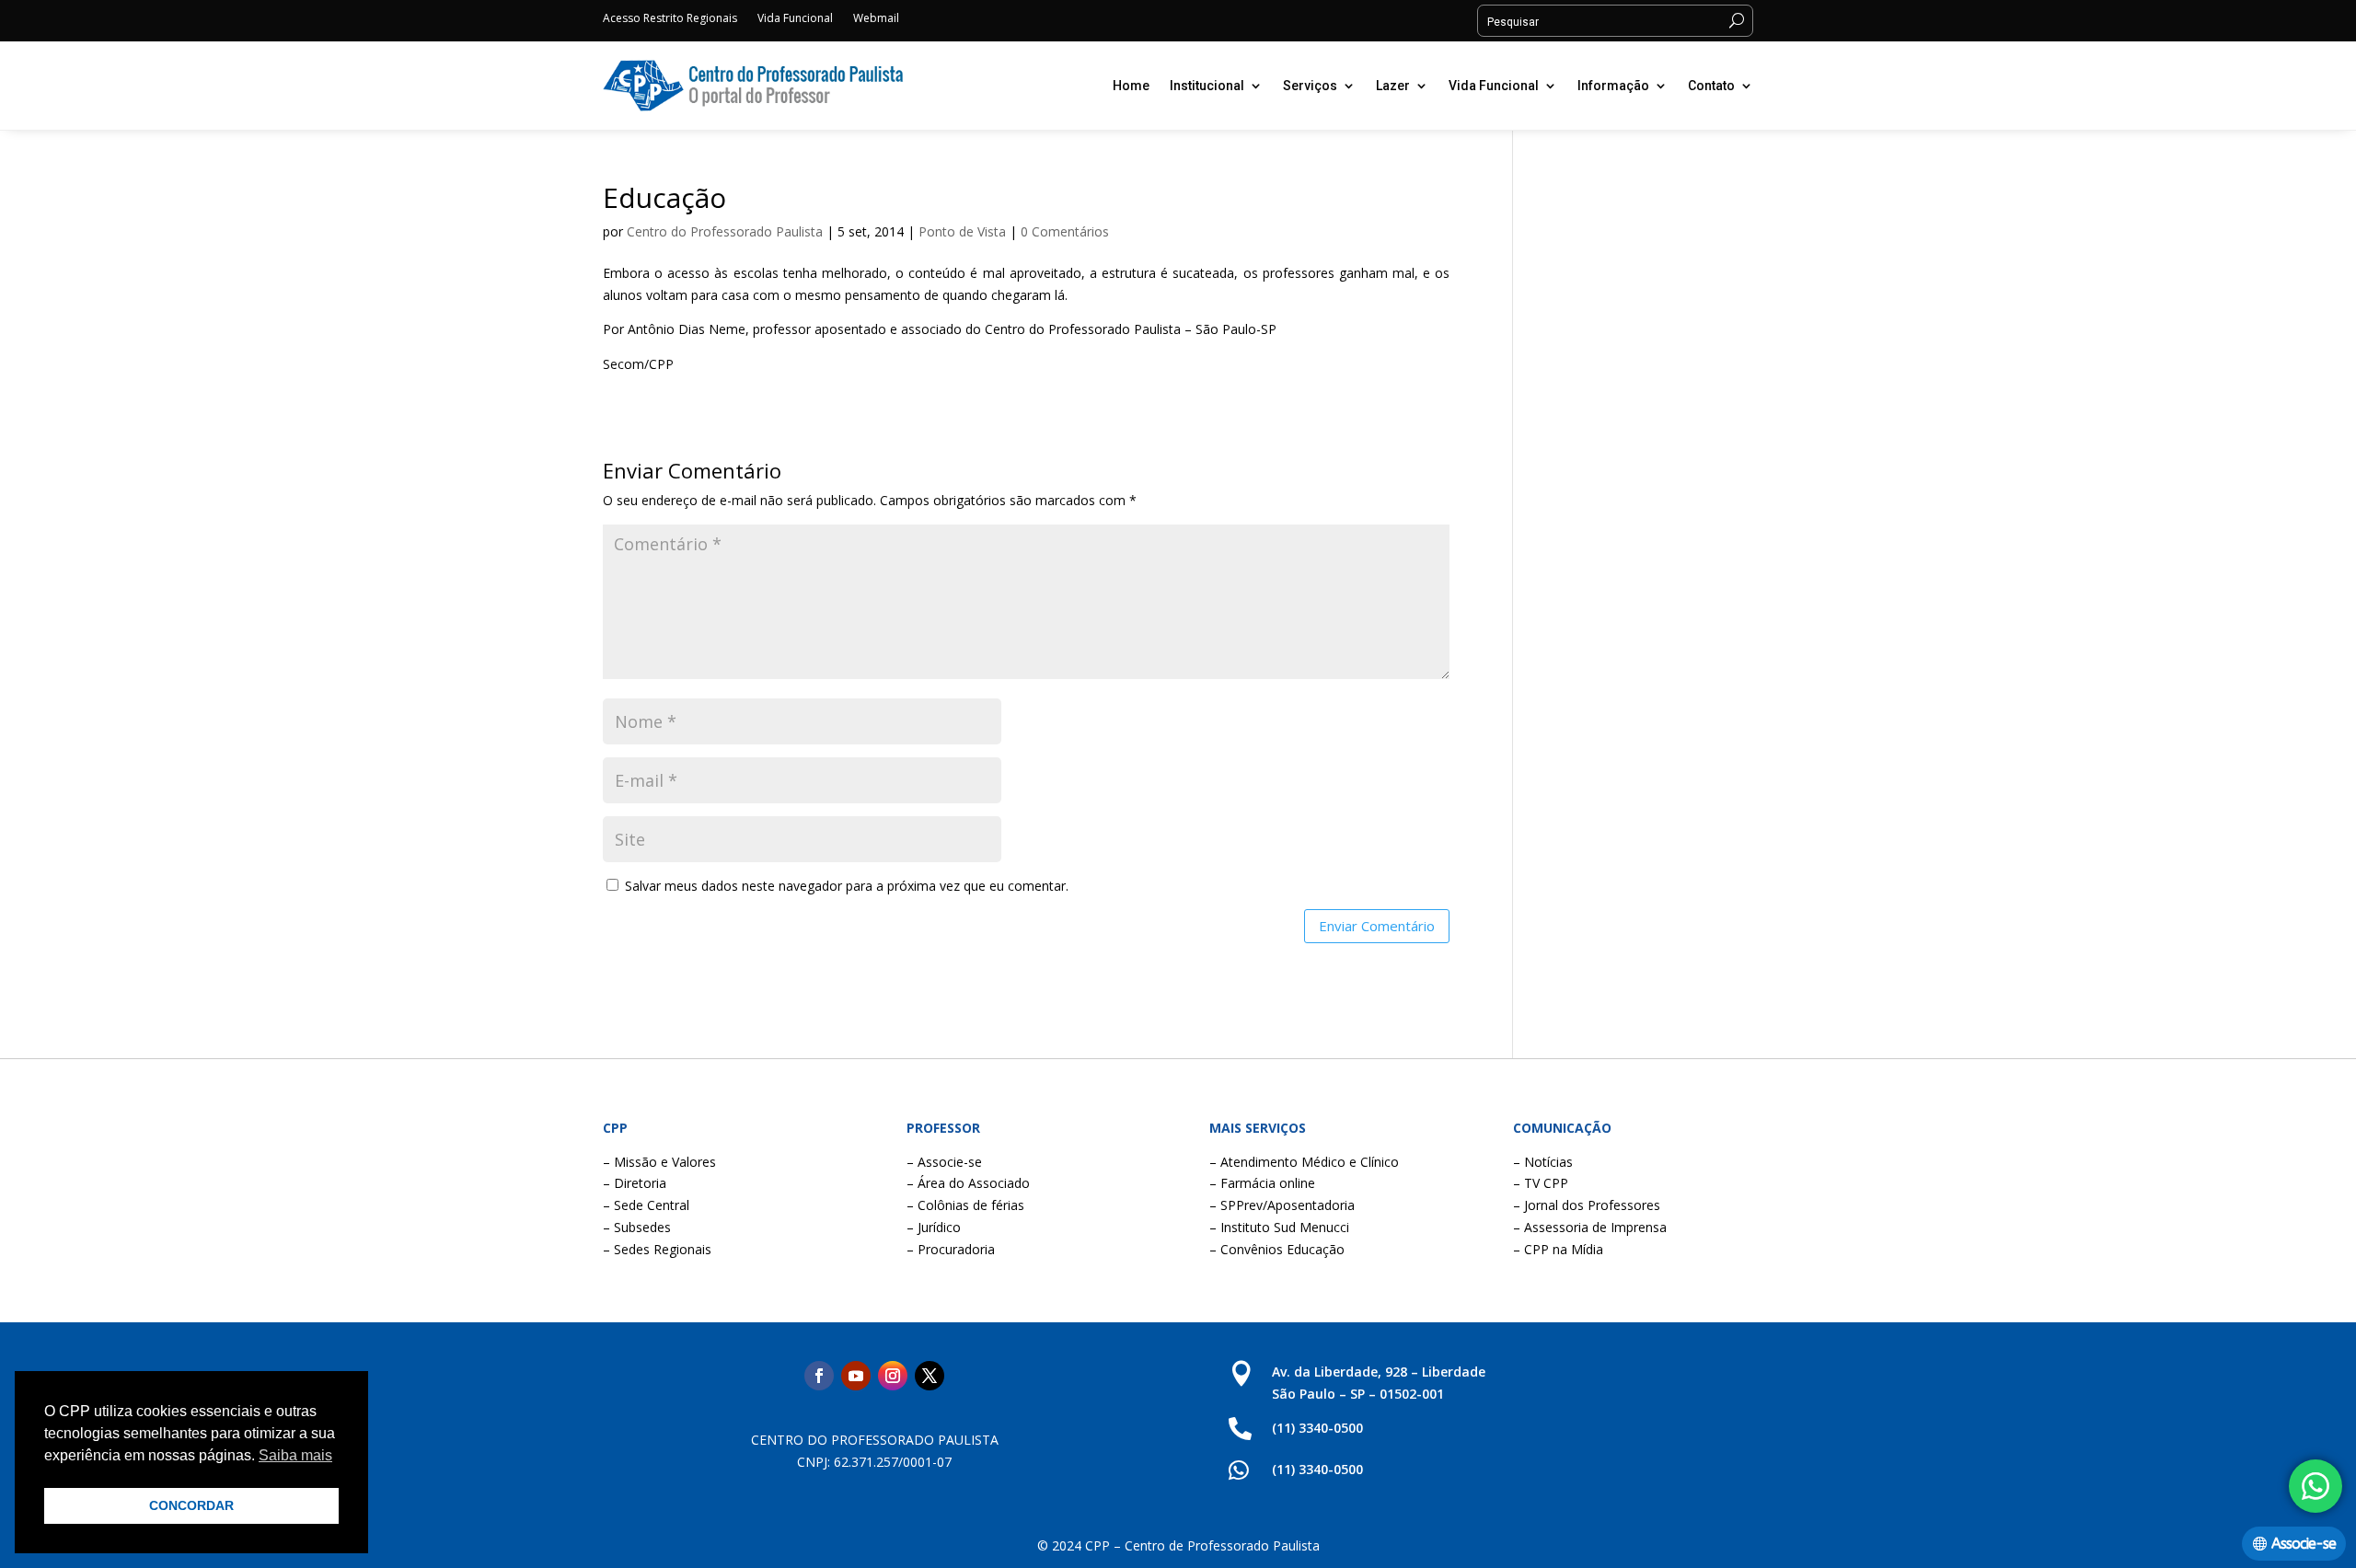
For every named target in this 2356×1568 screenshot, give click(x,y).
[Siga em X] (930, 1376)
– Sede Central (646, 1205)
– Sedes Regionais (657, 1249)
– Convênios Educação (1277, 1249)
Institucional (1207, 86)
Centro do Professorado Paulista (725, 231)
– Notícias (1543, 1162)
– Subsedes (637, 1227)
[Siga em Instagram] (893, 1376)
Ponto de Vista (962, 231)
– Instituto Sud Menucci (1279, 1227)
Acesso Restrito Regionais (670, 19)
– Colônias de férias (965, 1205)
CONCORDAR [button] (191, 1505)
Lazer (1393, 86)
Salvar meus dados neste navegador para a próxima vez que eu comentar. (847, 886)
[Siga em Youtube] (856, 1376)
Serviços (1310, 86)
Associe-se (2304, 1544)
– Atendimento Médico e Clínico (1304, 1162)
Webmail (876, 19)
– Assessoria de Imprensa (1590, 1227)
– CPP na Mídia (1558, 1249)
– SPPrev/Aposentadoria (1282, 1205)
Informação (1613, 86)
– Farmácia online (1262, 1183)
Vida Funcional (795, 19)
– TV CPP (1541, 1183)
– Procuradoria (951, 1249)
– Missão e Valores (659, 1162)
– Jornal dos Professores (1587, 1205)
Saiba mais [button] (295, 1455)
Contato (1711, 86)
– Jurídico (934, 1227)
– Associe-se (944, 1162)
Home (1131, 86)
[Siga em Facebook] (819, 1376)
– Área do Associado (968, 1183)
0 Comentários (1065, 231)
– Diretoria (635, 1183)
